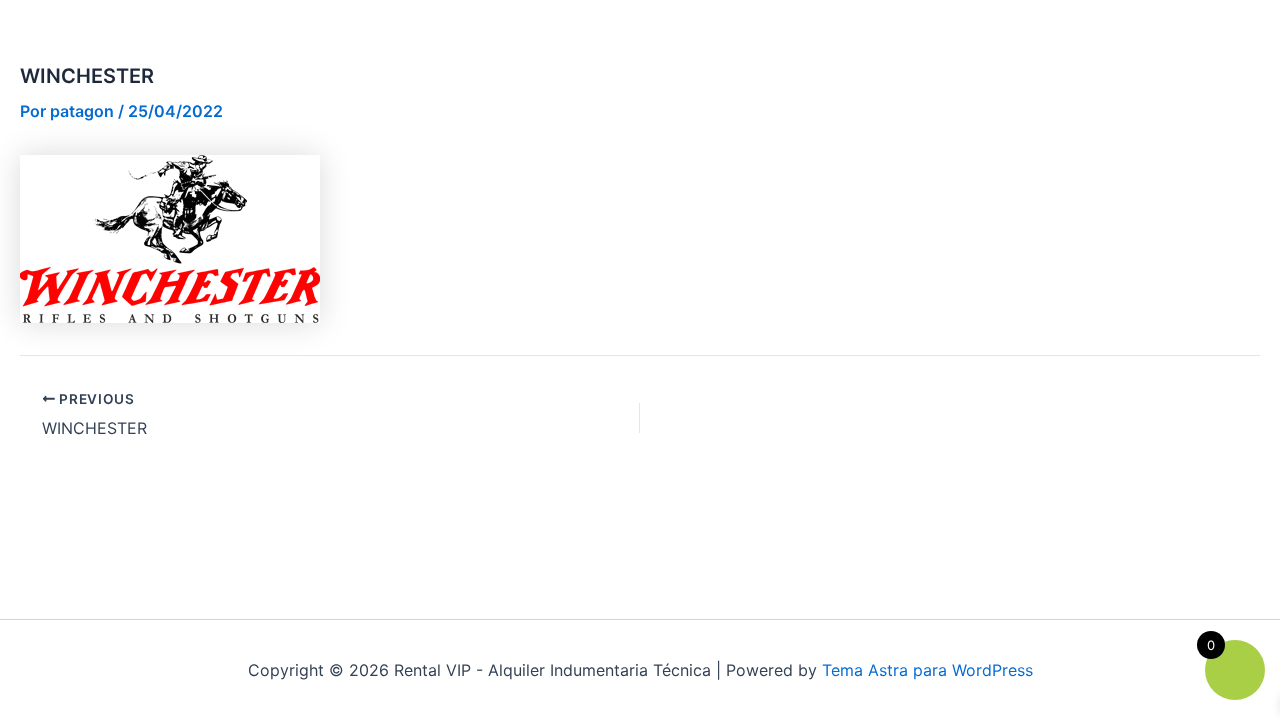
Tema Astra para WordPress (927, 670)
